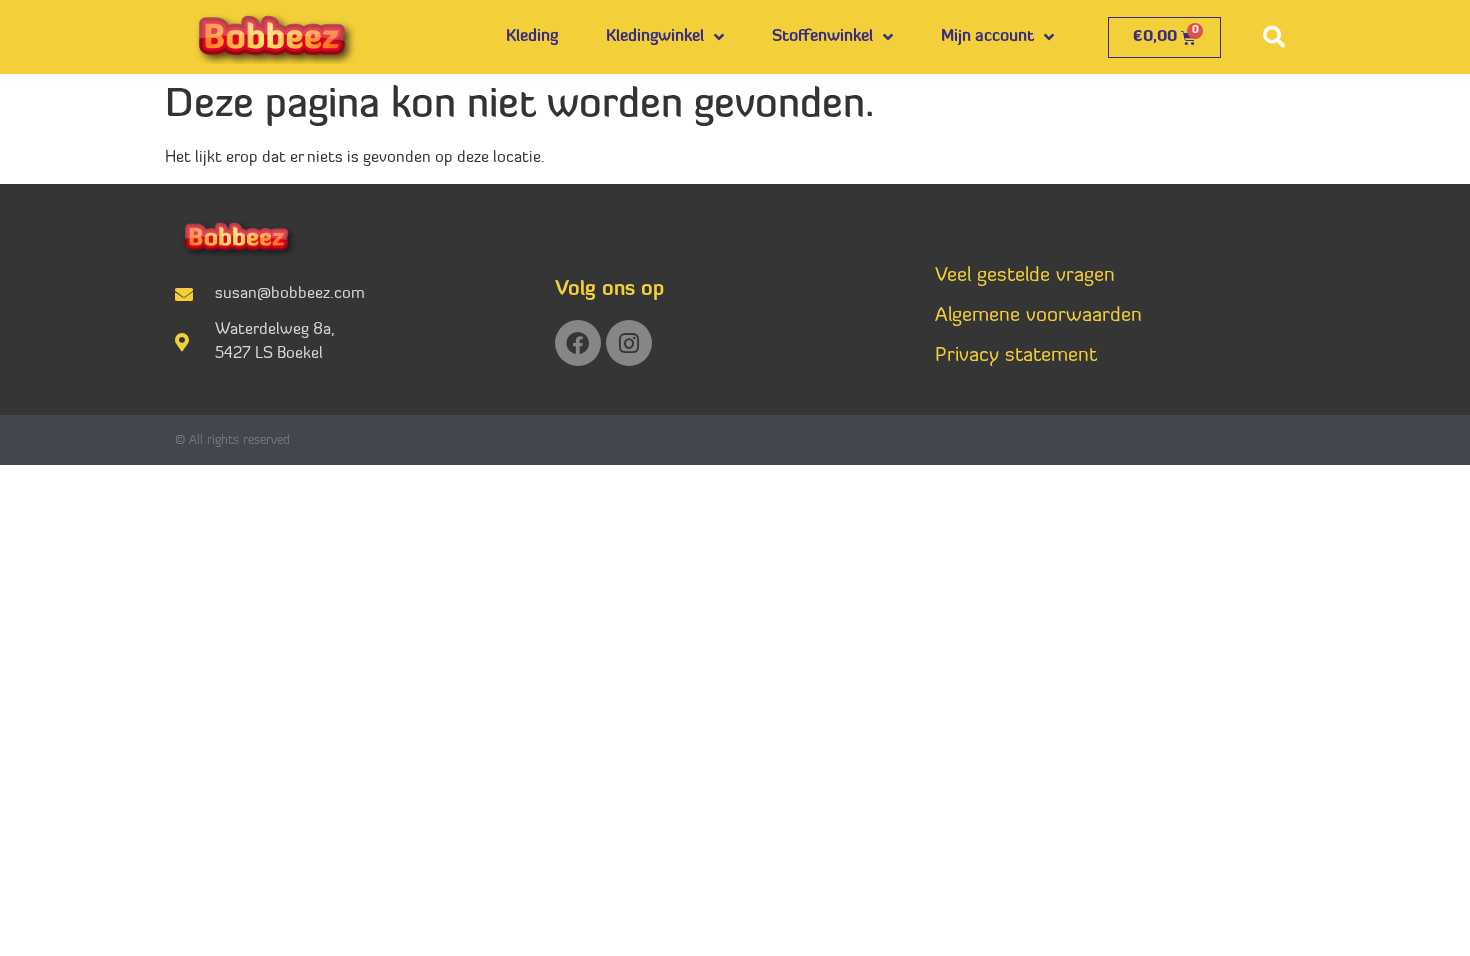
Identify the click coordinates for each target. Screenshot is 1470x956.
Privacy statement (1016, 356)
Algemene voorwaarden (1038, 316)
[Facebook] (578, 343)
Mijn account (987, 37)
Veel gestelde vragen (1025, 276)
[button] (1274, 37)
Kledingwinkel (655, 37)
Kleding (532, 37)
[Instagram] (629, 343)
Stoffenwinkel (822, 37)
